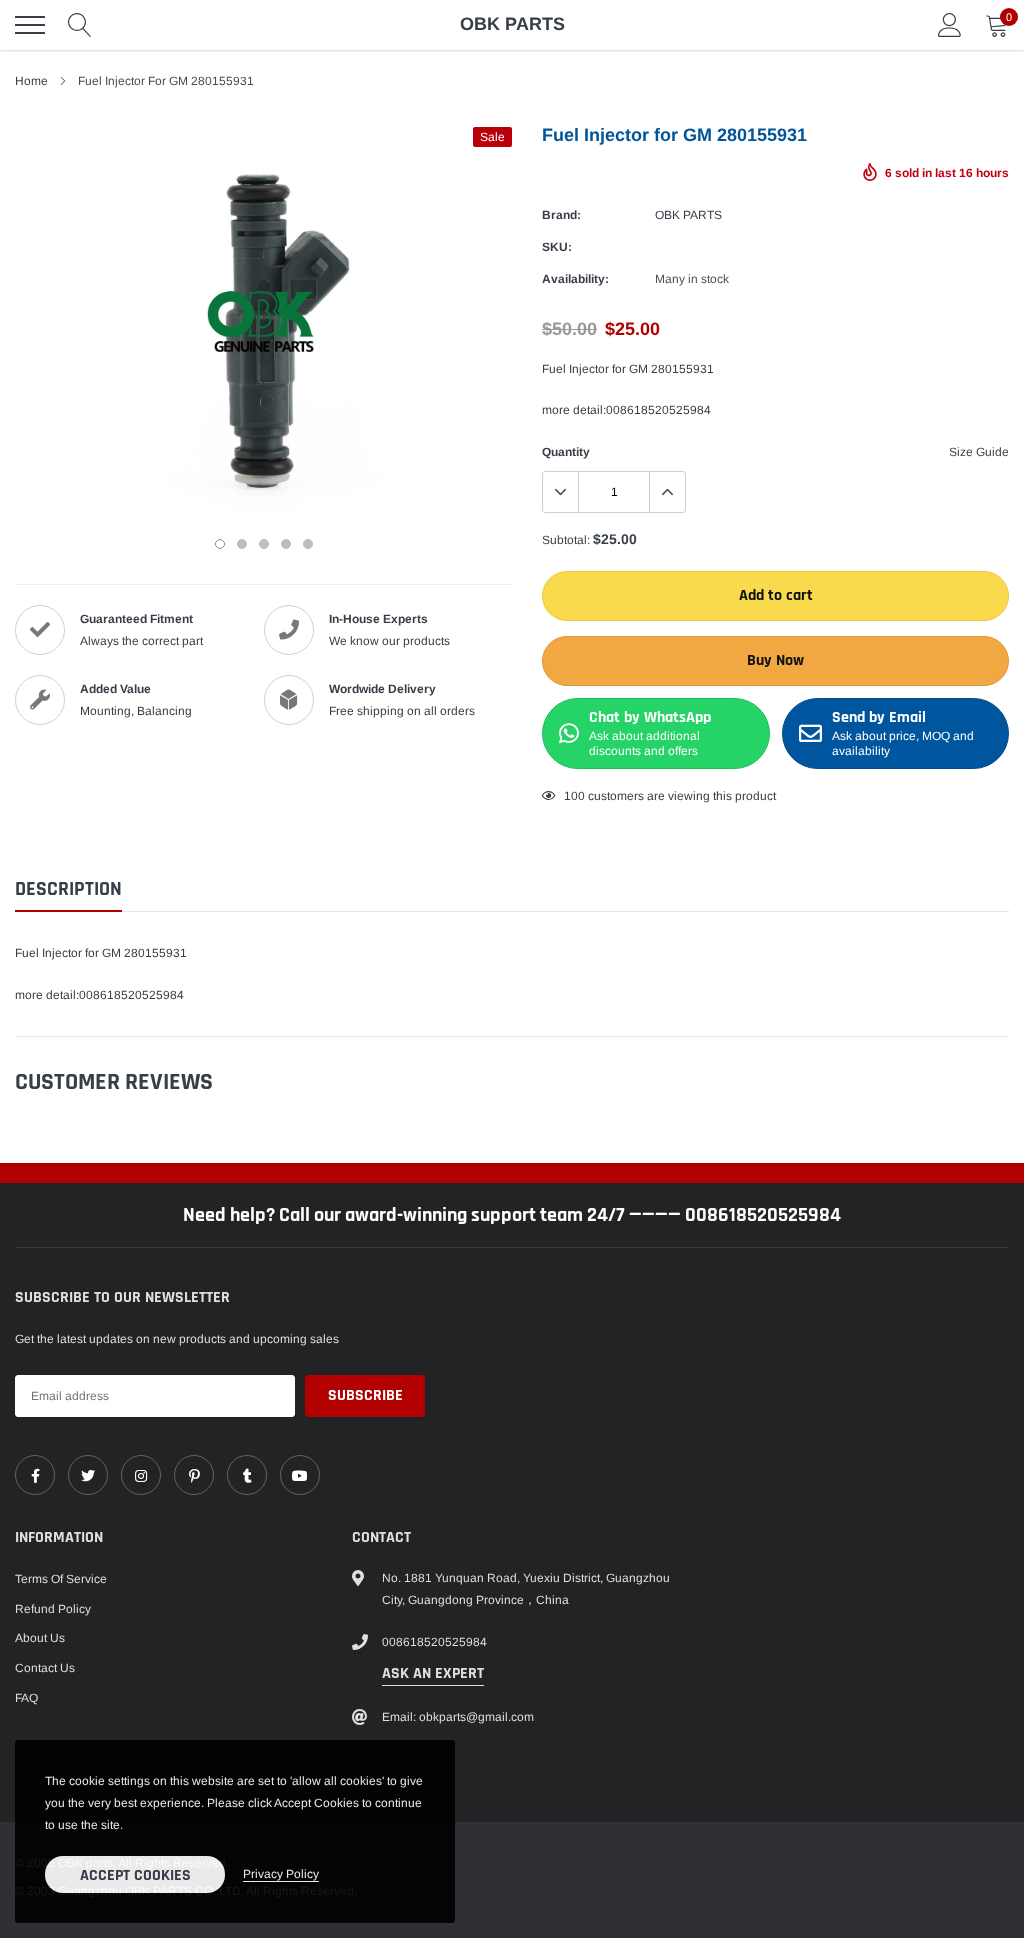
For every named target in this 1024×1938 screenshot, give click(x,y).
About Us (40, 1638)
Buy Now (775, 660)
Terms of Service (61, 1579)
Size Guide (979, 452)
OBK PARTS (688, 215)
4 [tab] (286, 544)
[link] (35, 1475)
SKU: (557, 247)
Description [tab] (68, 889)
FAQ (26, 1698)
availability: (575, 279)
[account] (950, 25)
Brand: (561, 215)
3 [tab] (264, 544)
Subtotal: (566, 540)
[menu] (30, 25)
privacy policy (281, 1874)
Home (31, 81)
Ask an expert (433, 1673)
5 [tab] (308, 544)
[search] (80, 25)
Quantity (566, 452)
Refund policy (53, 1609)
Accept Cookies (135, 1875)
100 (574, 796)
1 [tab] (220, 544)
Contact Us (45, 1668)
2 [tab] (242, 544)
